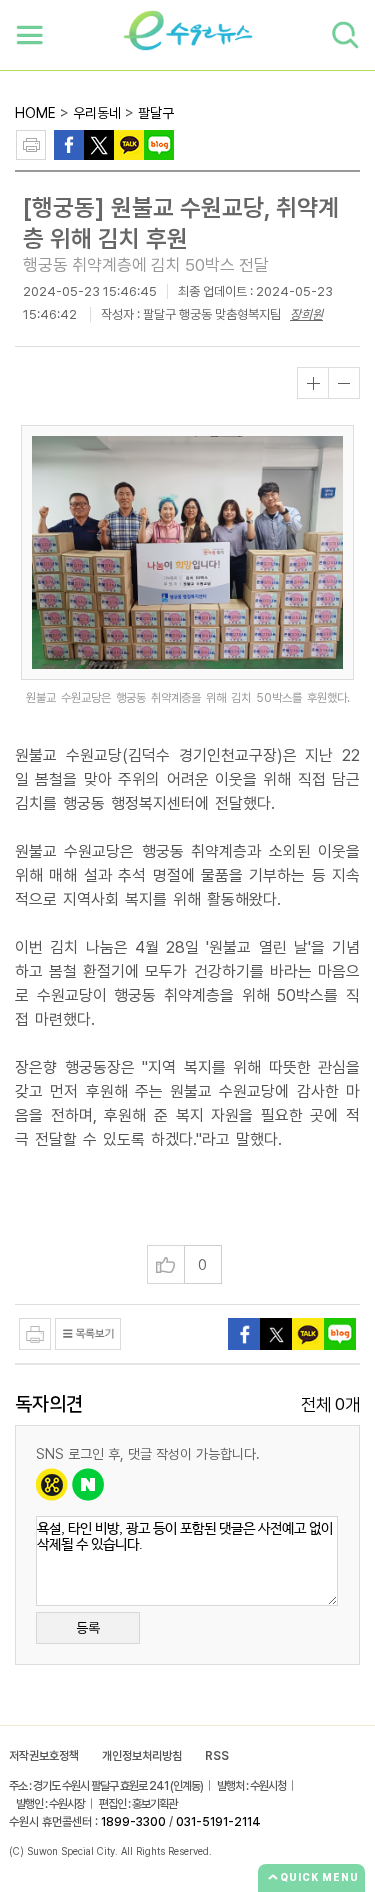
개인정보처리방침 (142, 1756)
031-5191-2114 (218, 1822)
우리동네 (97, 113)
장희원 (306, 314)
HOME (35, 113)
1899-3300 (133, 1822)
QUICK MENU (319, 1877)
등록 (88, 1628)
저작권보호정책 (44, 1756)
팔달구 (156, 113)
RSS (217, 1756)
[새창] (99, 143)
